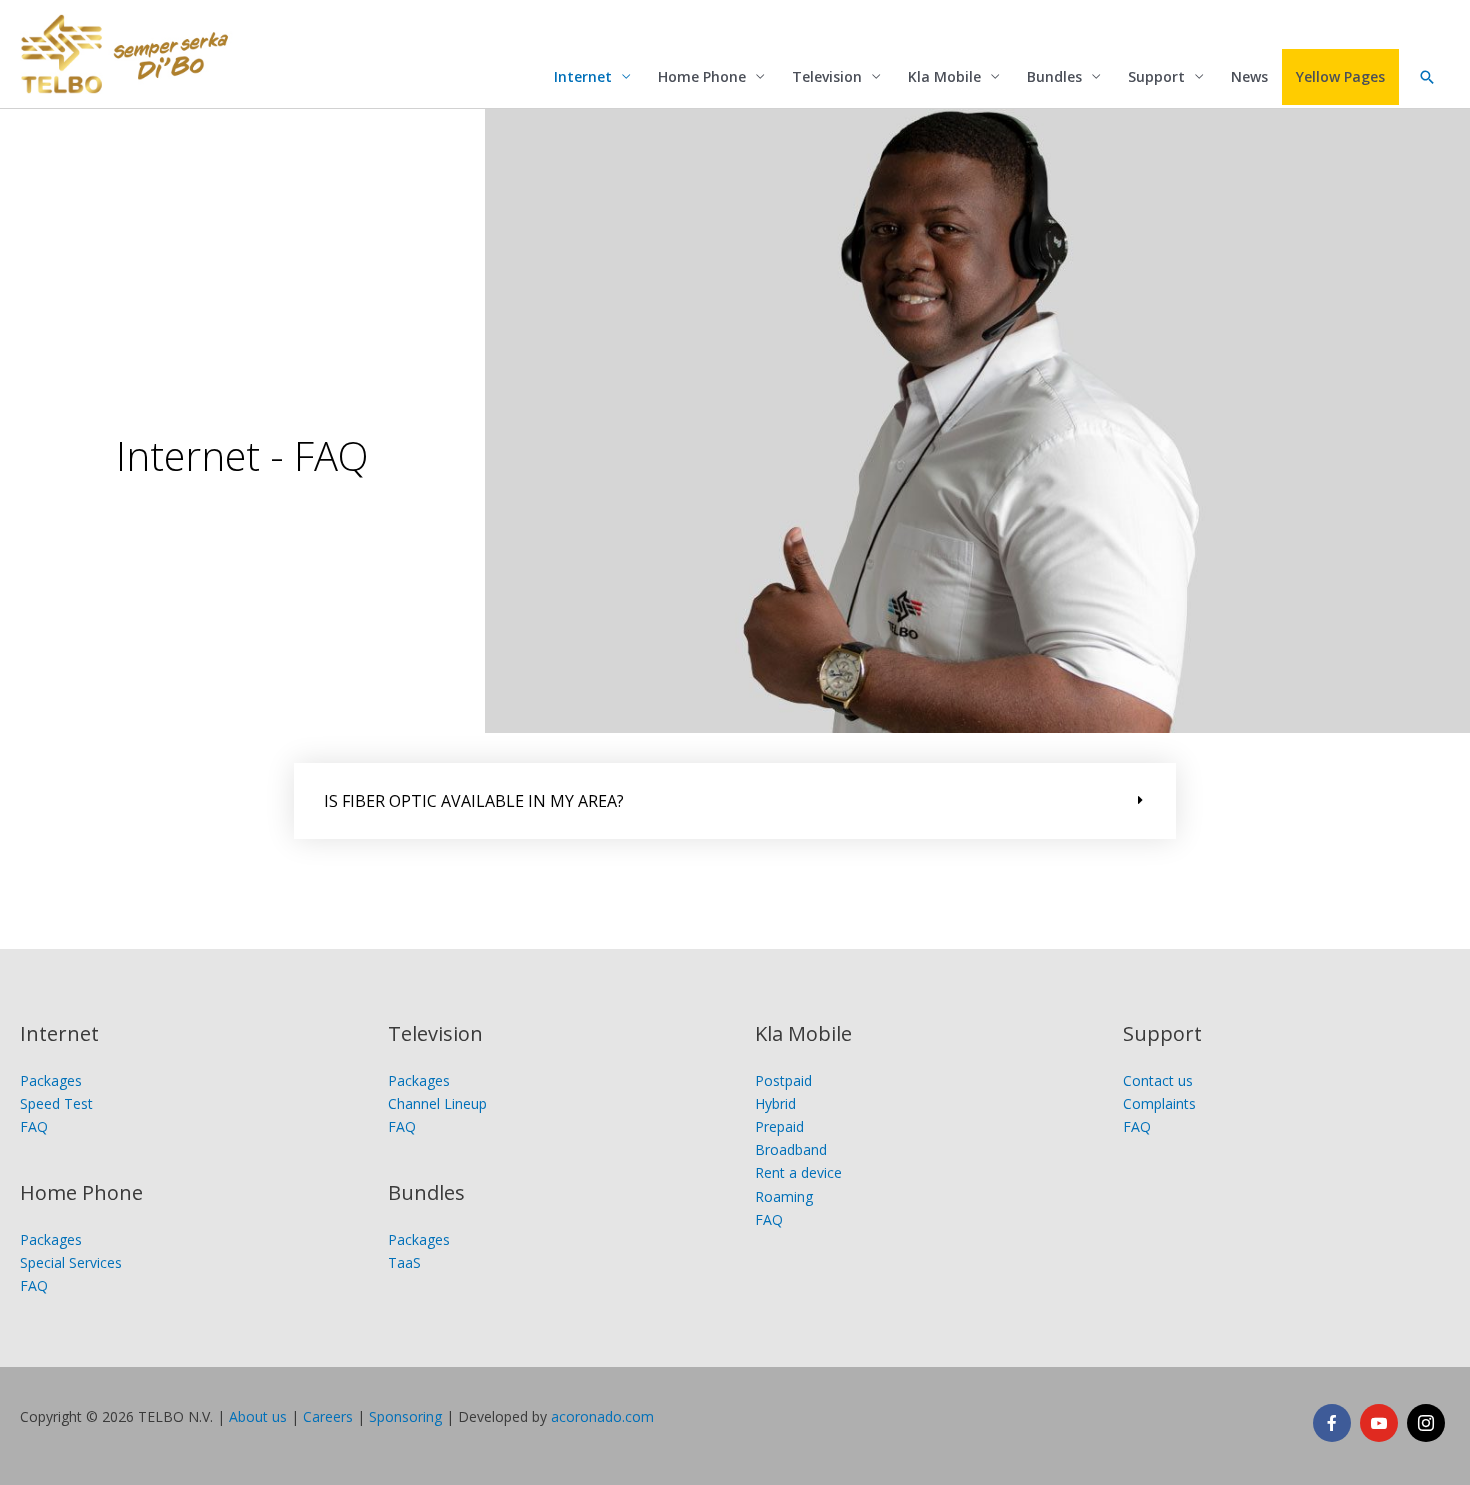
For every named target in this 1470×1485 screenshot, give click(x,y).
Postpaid (783, 1080)
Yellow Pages (1340, 76)
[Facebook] (1332, 1423)
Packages (51, 1080)
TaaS (404, 1262)
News (1249, 76)
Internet (583, 76)
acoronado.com (602, 1416)
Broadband (791, 1149)
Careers (328, 1416)
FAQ (34, 1126)
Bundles (1054, 76)
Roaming (784, 1196)
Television (827, 76)
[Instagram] (1426, 1423)
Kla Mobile (944, 76)
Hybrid (775, 1103)
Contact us (1158, 1080)
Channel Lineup (437, 1103)
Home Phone (702, 76)
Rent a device (798, 1172)
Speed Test (56, 1103)
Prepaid (779, 1126)
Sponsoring (405, 1416)
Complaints (1159, 1103)
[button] (1427, 77)
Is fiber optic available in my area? (474, 801)
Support (1156, 76)
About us (258, 1416)
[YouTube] (1379, 1423)
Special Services (71, 1262)
